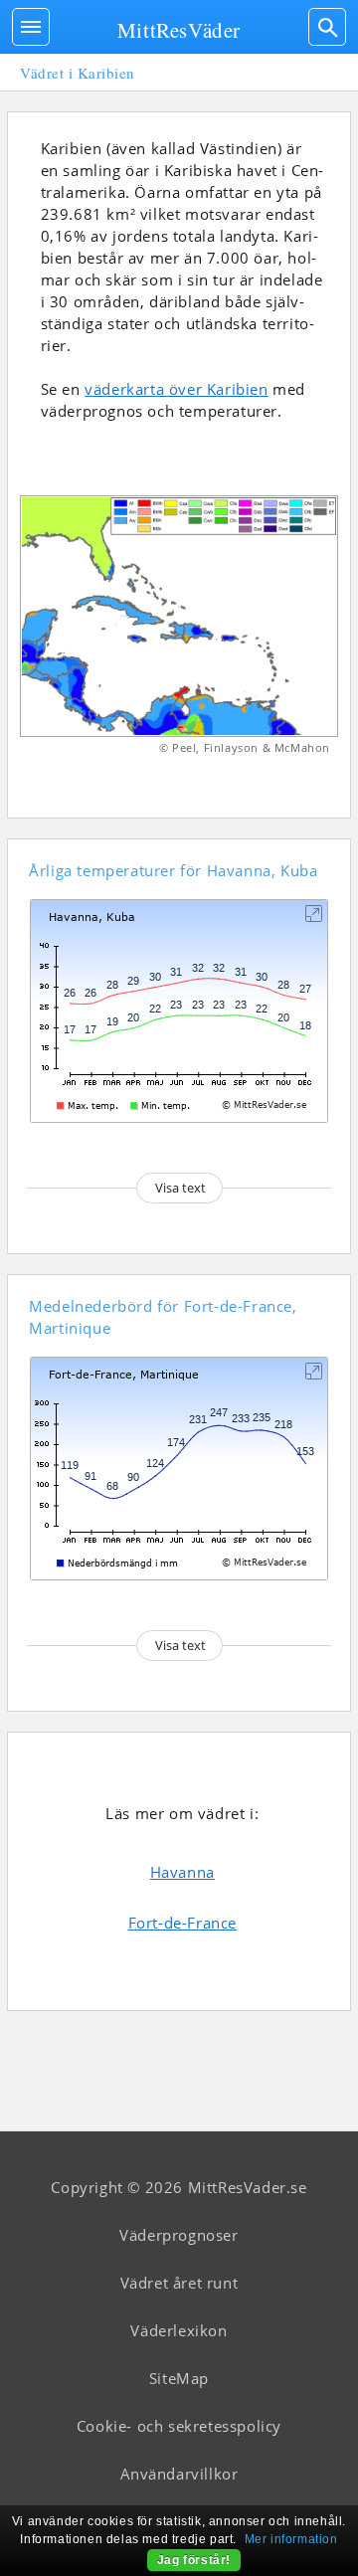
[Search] (327, 27)
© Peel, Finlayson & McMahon (245, 747)
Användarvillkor (179, 2474)
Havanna (182, 1872)
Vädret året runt (179, 2283)
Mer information (291, 2539)
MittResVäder (179, 30)
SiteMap (179, 2378)
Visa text (180, 1188)
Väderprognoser (179, 2235)
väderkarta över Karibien (176, 389)
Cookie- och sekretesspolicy (179, 2426)
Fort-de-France (182, 1923)
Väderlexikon (179, 2330)
